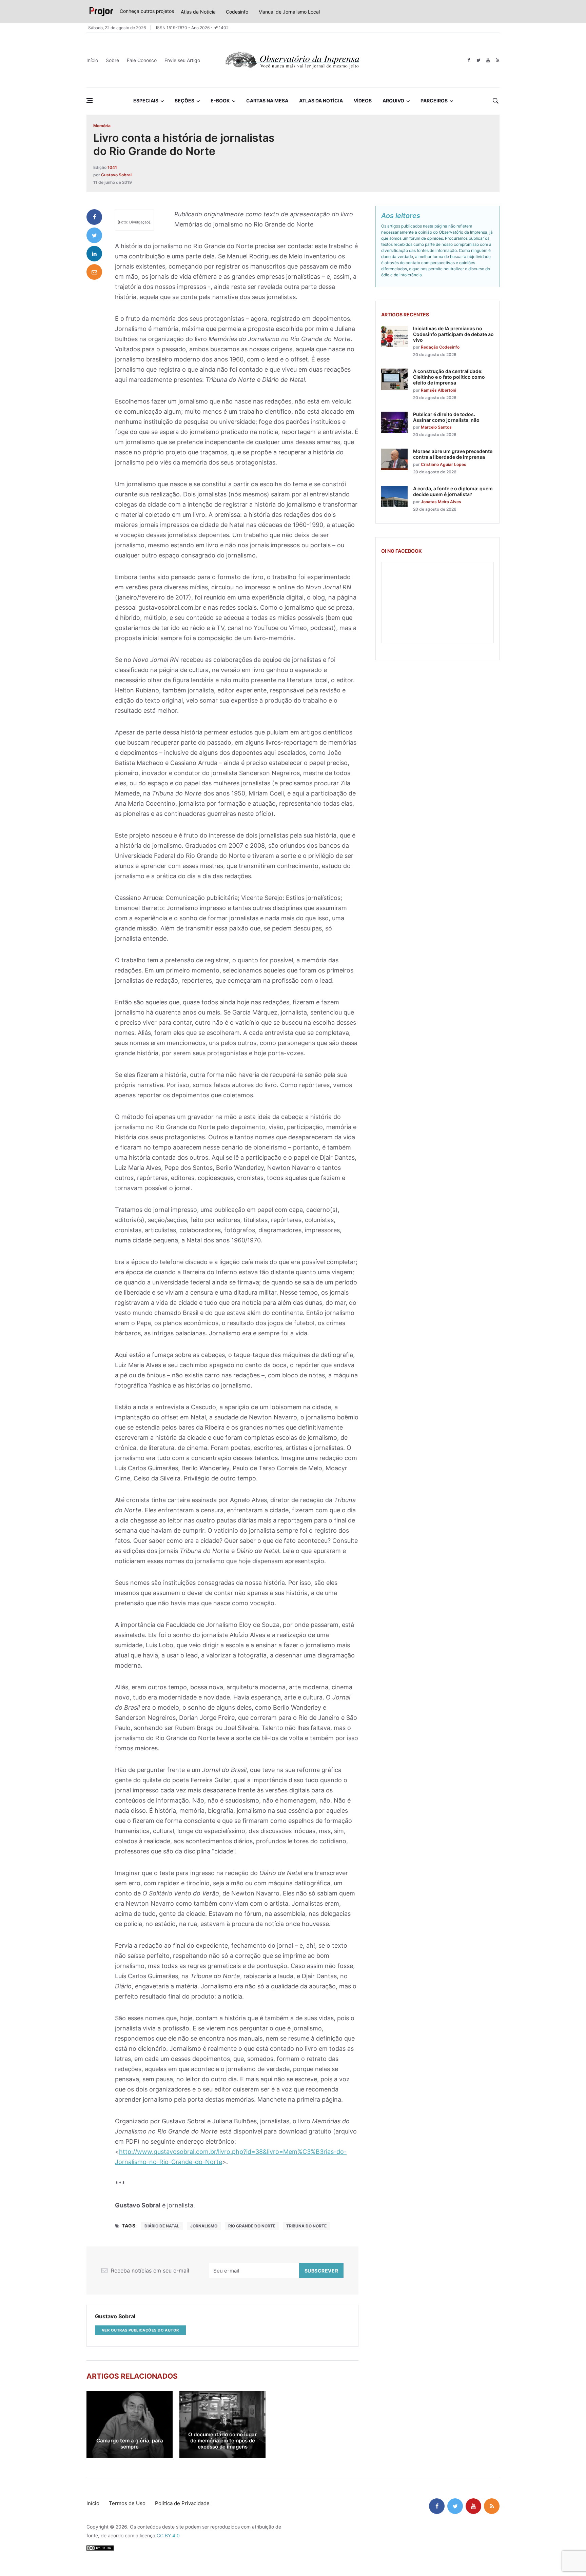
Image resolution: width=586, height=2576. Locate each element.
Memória (102, 126)
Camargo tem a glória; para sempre (130, 2444)
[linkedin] (94, 254)
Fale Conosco (142, 60)
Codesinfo (237, 12)
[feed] (497, 60)
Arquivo (393, 101)
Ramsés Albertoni (438, 390)
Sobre (112, 60)
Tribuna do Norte (306, 2226)
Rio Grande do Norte (252, 2226)
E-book (220, 101)
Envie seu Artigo (182, 60)
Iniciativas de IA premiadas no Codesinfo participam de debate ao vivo (453, 334)
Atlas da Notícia (198, 12)
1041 (112, 167)
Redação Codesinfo (440, 347)
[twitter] (478, 60)
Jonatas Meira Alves (441, 502)
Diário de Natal (162, 2226)
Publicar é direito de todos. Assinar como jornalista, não (446, 417)
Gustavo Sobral (116, 175)
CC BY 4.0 (168, 2535)
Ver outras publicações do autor (140, 2330)
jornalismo (204, 2226)
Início (92, 60)
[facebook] (469, 60)
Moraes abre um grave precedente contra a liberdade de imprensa (453, 454)
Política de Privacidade (182, 2503)
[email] (94, 272)
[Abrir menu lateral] (90, 100)
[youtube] (488, 60)
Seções (184, 101)
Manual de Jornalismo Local (289, 12)
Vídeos (363, 101)
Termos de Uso (127, 2503)
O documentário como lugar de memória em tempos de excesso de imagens (222, 2441)
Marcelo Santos (436, 427)
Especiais (146, 101)
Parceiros (434, 101)
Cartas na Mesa (267, 101)
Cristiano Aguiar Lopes (444, 464)
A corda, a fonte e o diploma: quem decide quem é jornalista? (453, 491)
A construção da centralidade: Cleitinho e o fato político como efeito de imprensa (449, 377)
